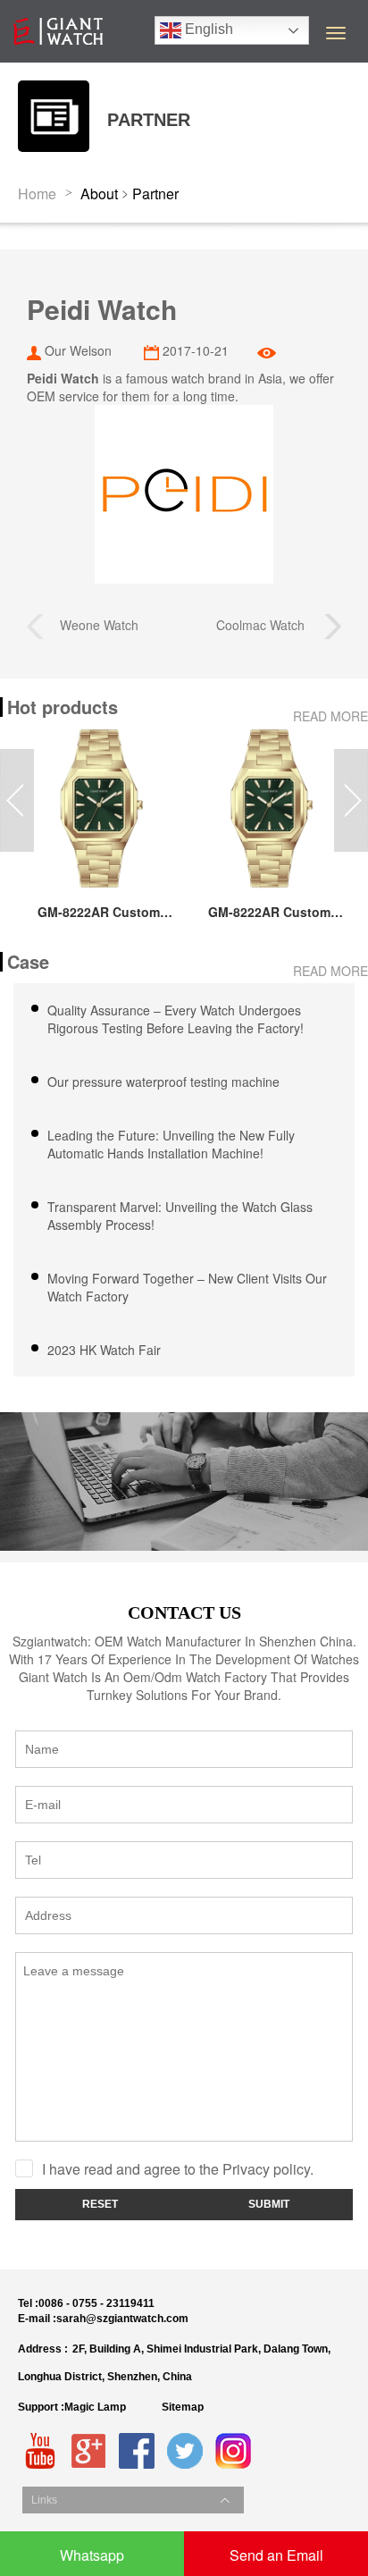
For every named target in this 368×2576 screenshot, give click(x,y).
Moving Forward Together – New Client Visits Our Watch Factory (187, 1287)
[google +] (88, 2451)
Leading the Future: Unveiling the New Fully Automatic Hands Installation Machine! (171, 1144)
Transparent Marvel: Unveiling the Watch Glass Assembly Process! (180, 1216)
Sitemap (183, 2407)
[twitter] (185, 2451)
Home (37, 194)
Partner (155, 194)
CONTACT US (184, 1612)
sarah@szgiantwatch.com (122, 2319)
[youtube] (40, 2451)
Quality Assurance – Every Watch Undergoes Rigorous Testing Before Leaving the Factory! (176, 1019)
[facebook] (137, 2451)
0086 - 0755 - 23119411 (96, 2303)
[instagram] (233, 2451)
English (207, 29)
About (99, 194)
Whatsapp (92, 2555)
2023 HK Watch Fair (104, 1350)
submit (269, 2204)
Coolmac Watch (270, 625)
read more (330, 716)
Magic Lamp (95, 2407)
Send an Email (276, 2555)
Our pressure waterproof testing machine (163, 1082)
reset (100, 2204)
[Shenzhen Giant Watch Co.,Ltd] (58, 22)
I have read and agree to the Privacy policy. (178, 2169)
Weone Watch (91, 625)
